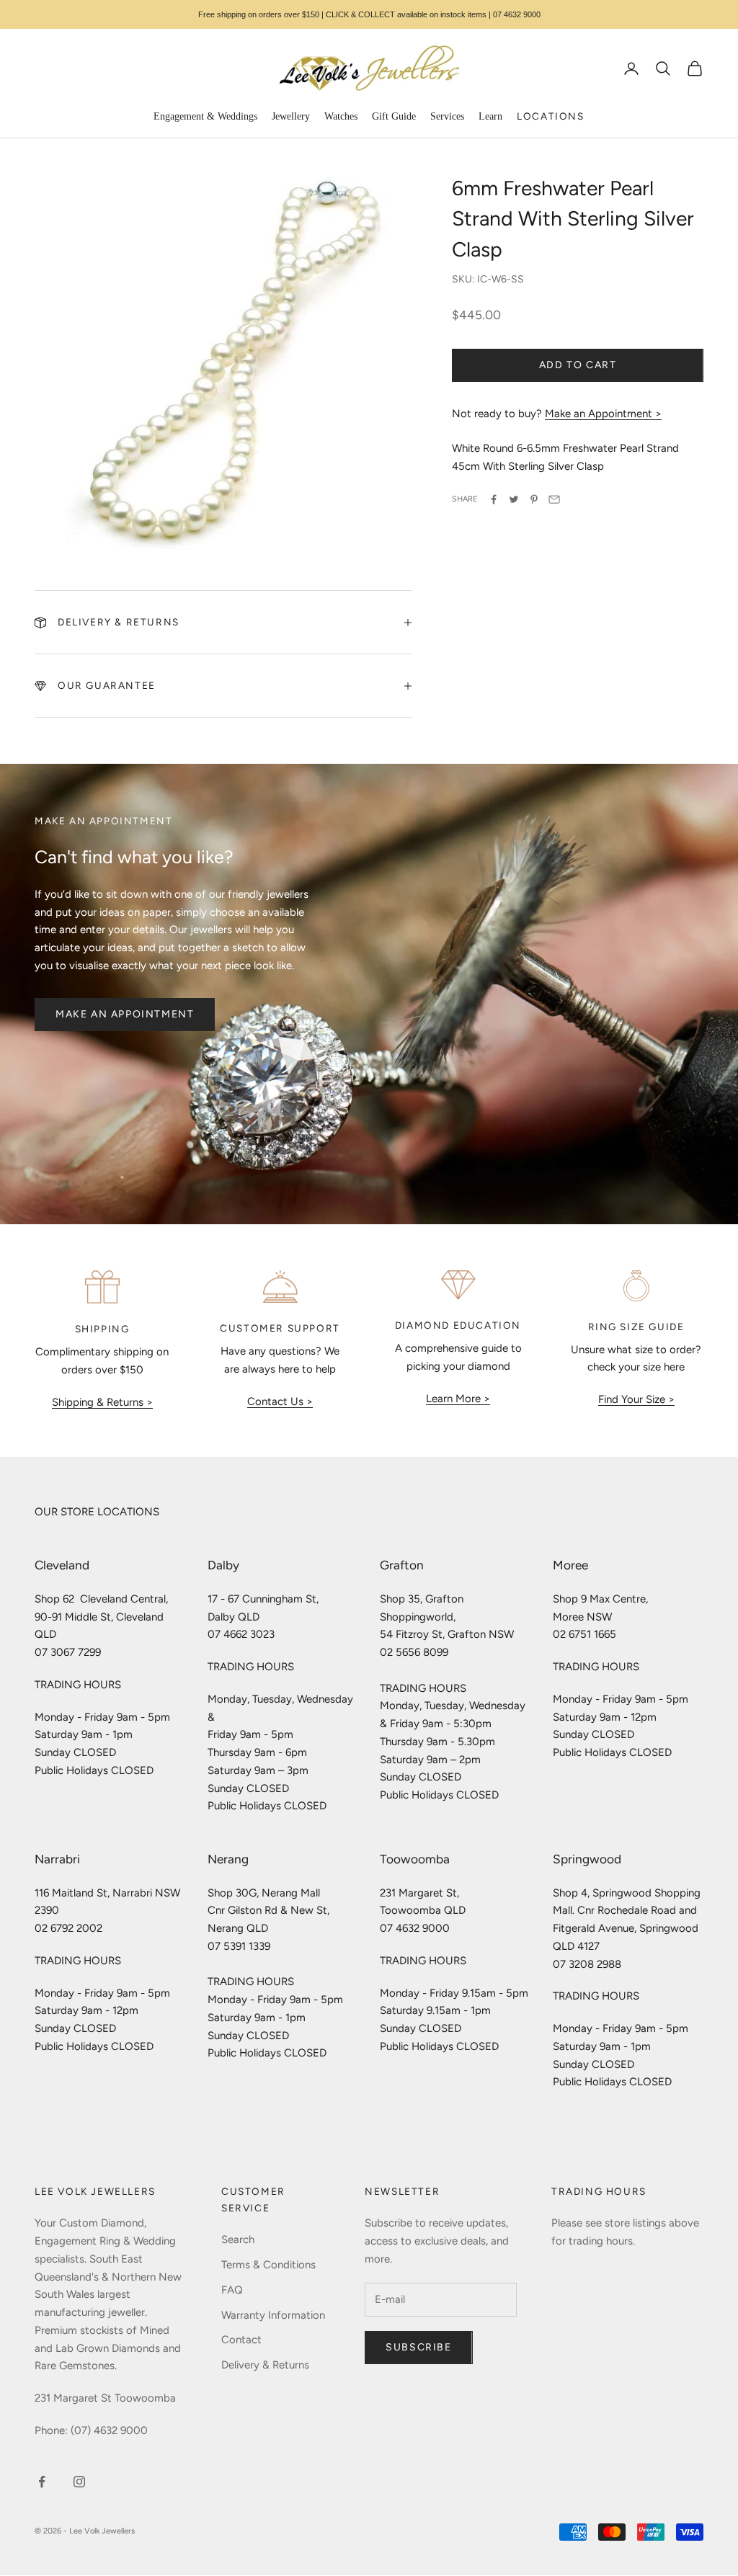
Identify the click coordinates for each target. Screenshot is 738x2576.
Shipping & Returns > (102, 1402)
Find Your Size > (636, 1399)
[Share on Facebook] (494, 499)
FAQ (232, 2290)
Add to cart (578, 365)
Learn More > (458, 1399)
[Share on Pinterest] (534, 499)
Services (447, 116)
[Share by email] (554, 499)
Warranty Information (273, 2315)
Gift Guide (394, 116)
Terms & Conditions (268, 2265)
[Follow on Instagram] (79, 2482)
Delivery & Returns (265, 2365)
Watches (341, 116)
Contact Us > (280, 1401)
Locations (550, 116)
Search (238, 2239)
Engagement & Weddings (205, 116)
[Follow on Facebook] (42, 2482)
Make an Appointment (125, 1014)
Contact (241, 2340)
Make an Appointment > (603, 414)
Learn (490, 116)
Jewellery (291, 116)
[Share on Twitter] (514, 499)
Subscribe (418, 2347)
